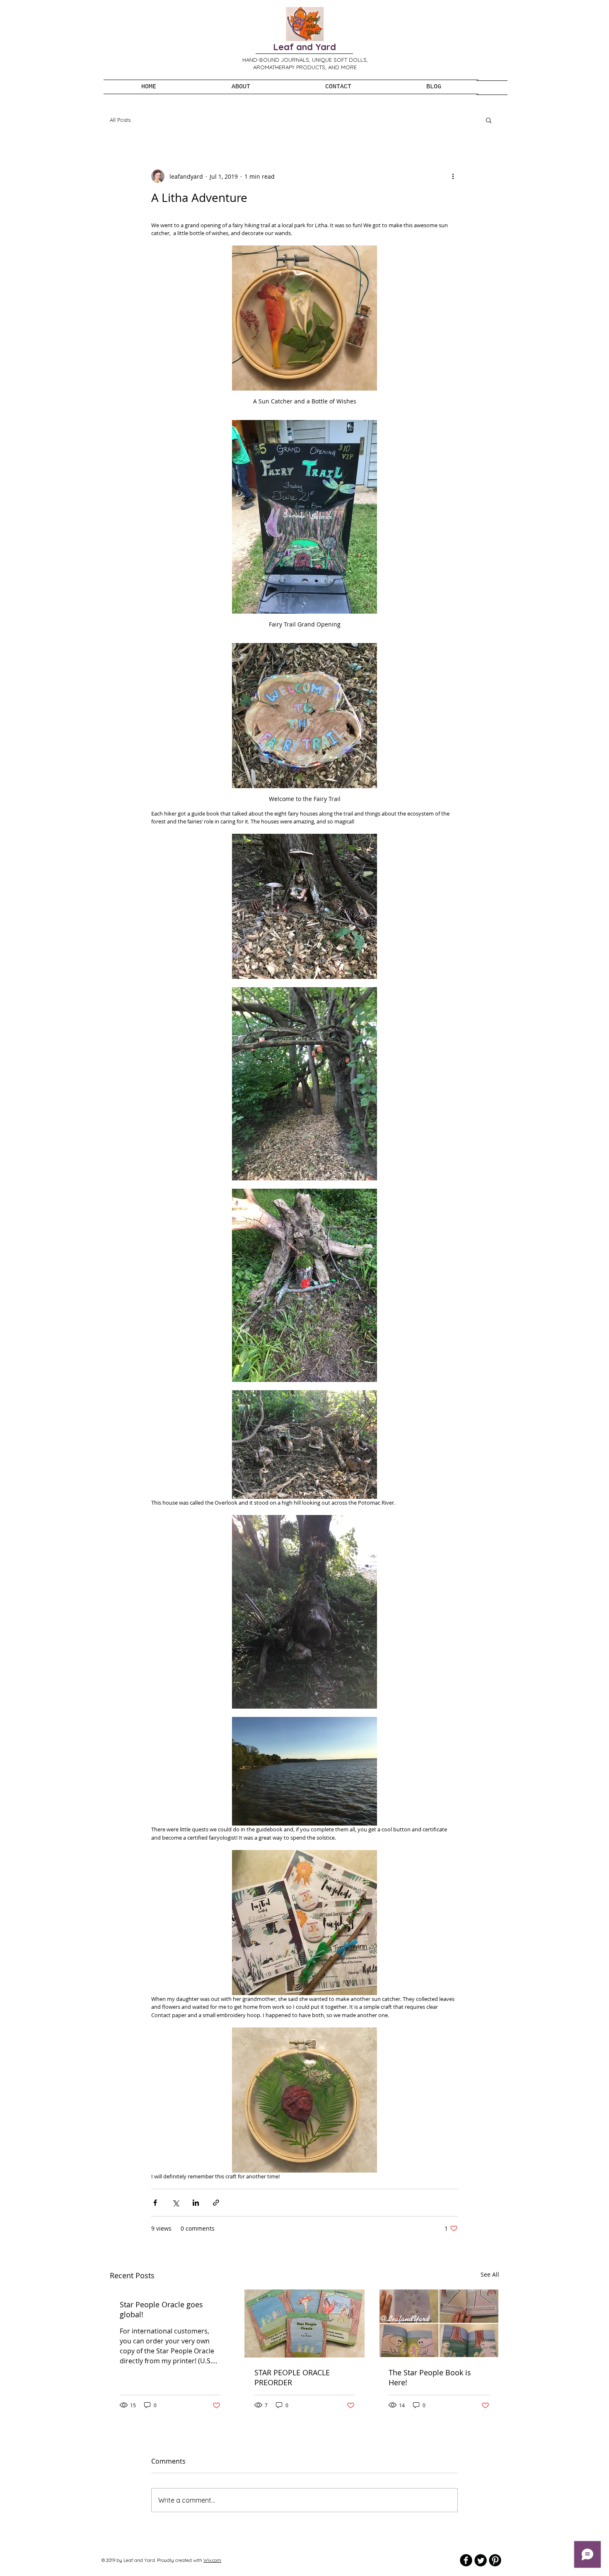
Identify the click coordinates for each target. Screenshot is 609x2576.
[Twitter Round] (481, 2560)
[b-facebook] (466, 2560)
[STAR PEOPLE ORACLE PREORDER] (305, 2323)
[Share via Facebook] (155, 2203)
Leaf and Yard (304, 47)
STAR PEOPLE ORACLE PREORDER (292, 2377)
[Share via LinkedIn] (196, 2203)
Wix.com (212, 2560)
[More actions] (453, 176)
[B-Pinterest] (495, 2560)
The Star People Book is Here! (430, 2377)
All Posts (120, 120)
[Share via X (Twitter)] (175, 2203)
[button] (489, 120)
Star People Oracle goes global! (161, 2309)
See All (490, 2274)
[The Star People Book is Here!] (439, 2323)
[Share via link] (216, 2203)
